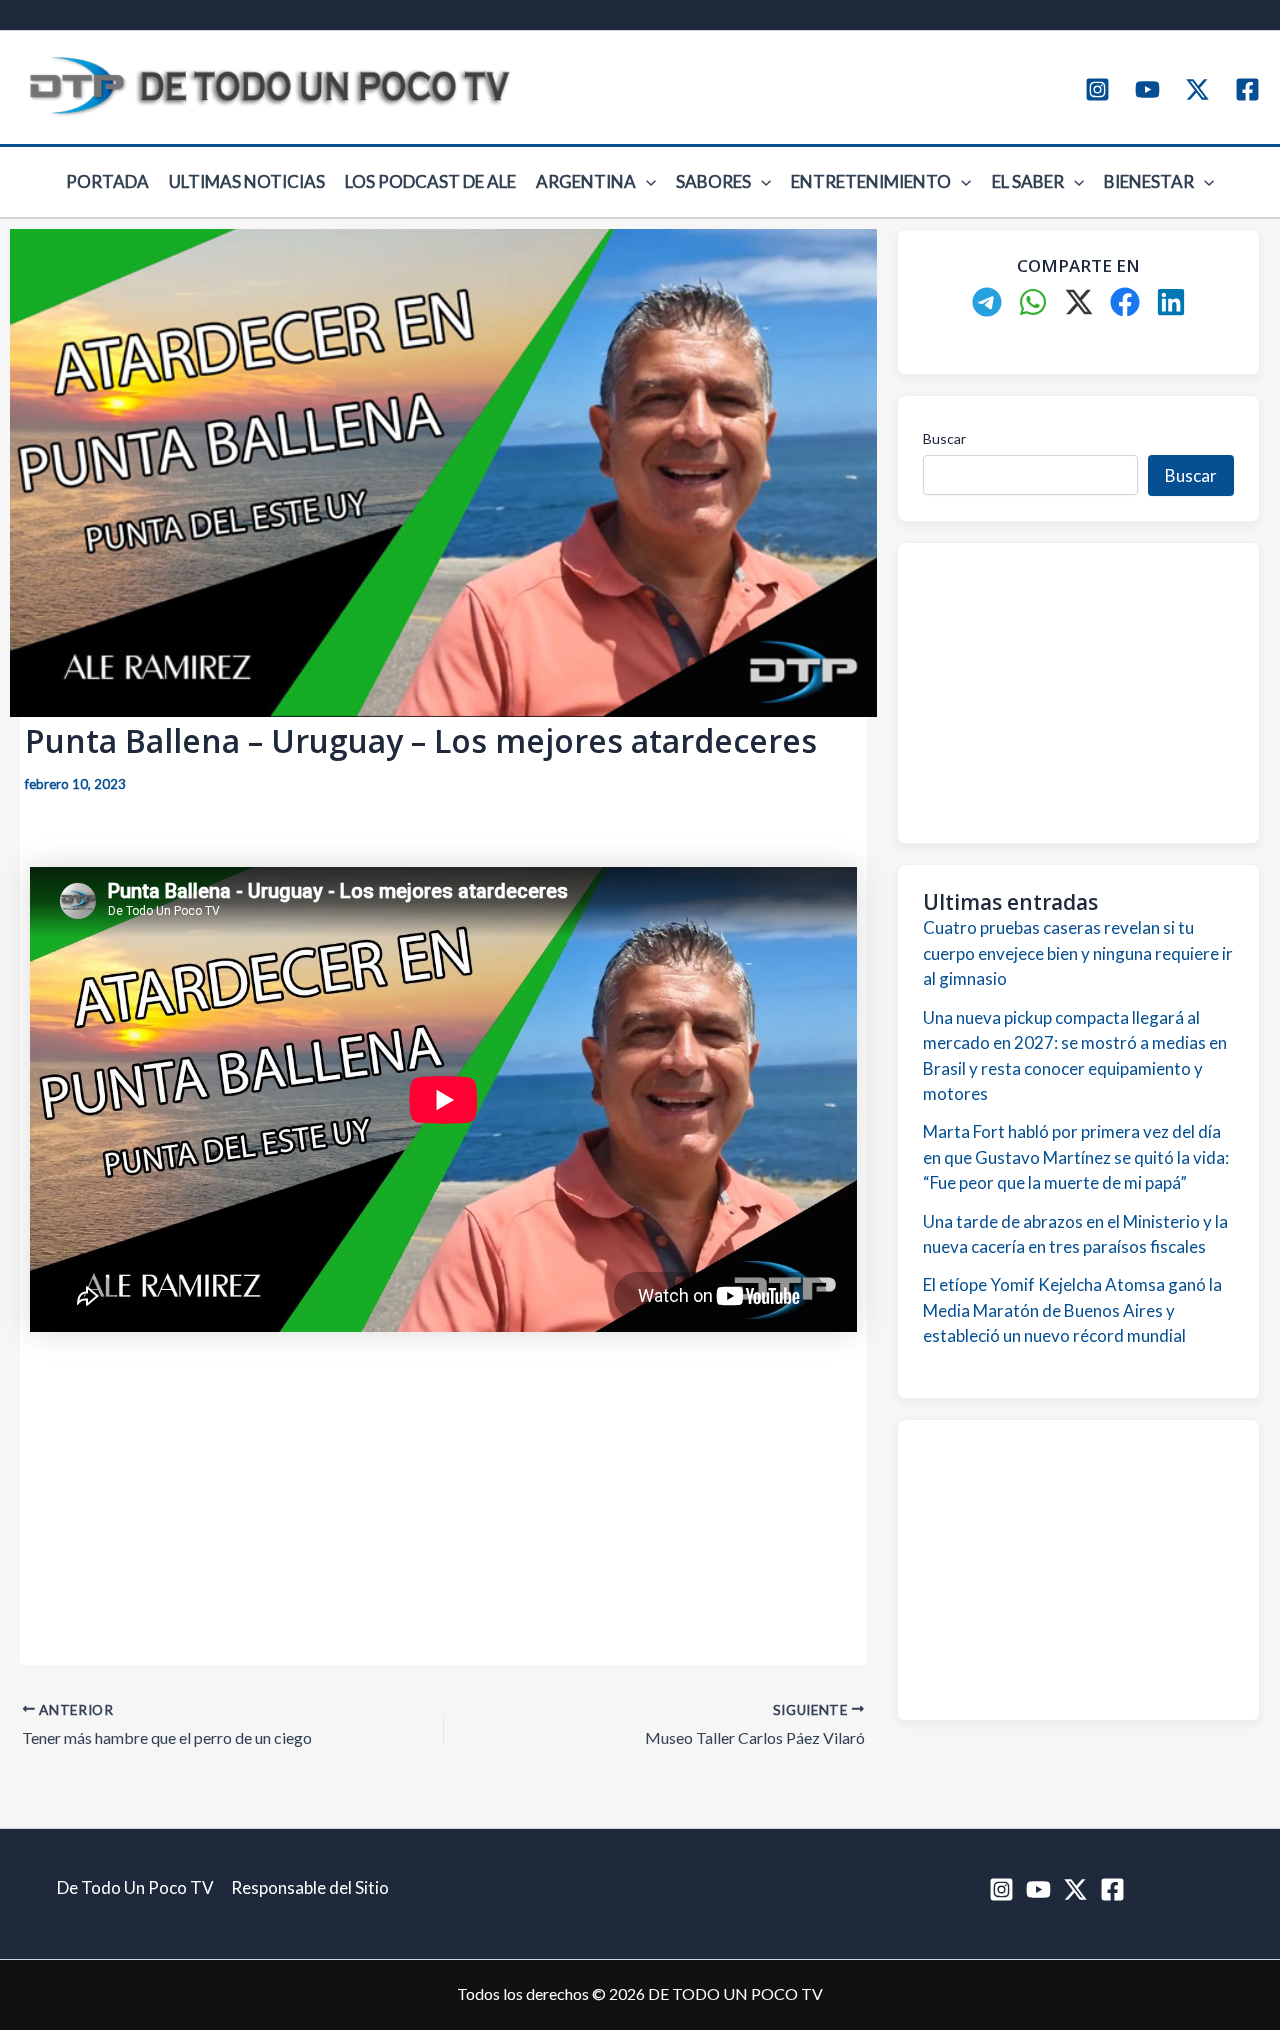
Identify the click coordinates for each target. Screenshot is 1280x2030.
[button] (646, 182)
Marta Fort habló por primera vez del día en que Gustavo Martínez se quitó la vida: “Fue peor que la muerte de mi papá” (1076, 1157)
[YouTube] (1147, 89)
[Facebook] (1247, 89)
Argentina (586, 181)
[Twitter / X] (1197, 89)
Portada (107, 181)
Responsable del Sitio (310, 1887)
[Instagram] (1097, 89)
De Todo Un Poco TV (135, 1887)
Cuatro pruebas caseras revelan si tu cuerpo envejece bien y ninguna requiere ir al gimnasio (1078, 953)
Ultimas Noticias (247, 181)
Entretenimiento (871, 181)
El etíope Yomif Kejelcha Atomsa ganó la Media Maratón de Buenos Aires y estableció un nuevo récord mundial (1072, 1310)
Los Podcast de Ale (430, 181)
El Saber (1028, 181)
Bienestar (1149, 181)
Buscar (944, 438)
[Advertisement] (443, 1489)
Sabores (713, 181)
